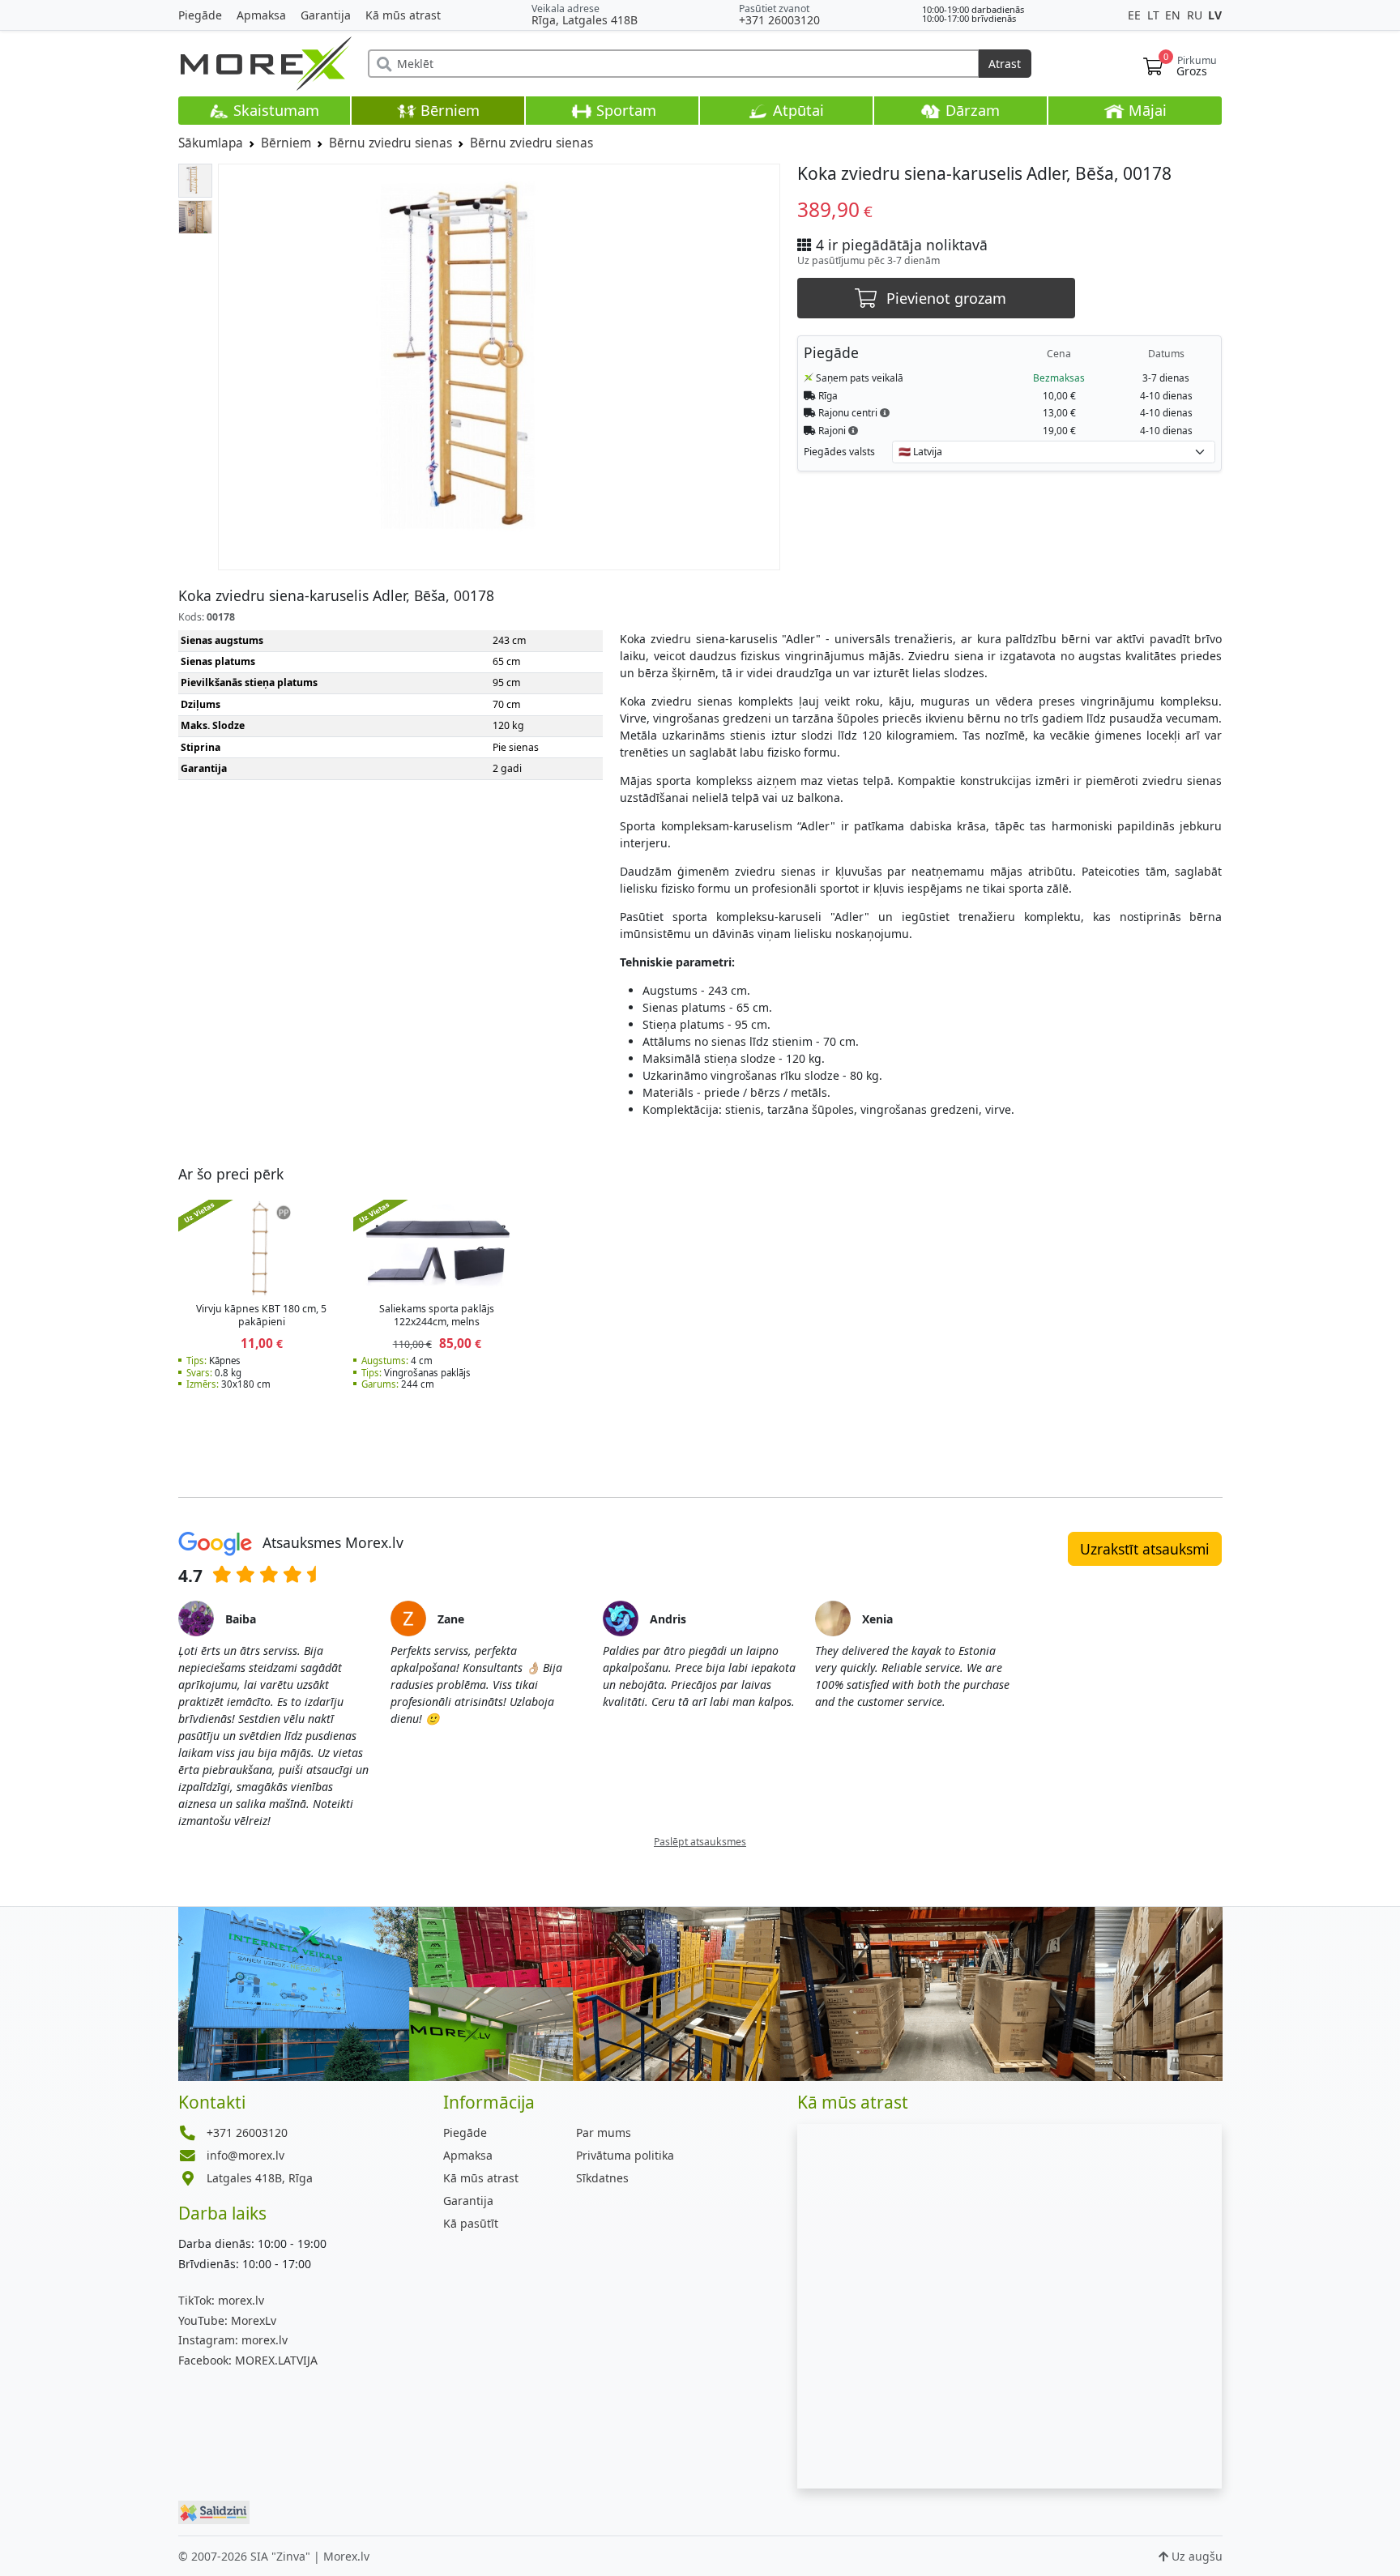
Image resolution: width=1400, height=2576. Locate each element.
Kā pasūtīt (471, 2223)
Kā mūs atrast (403, 15)
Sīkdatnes (602, 2178)
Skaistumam (274, 110)
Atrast (1005, 64)
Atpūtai (796, 110)
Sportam (624, 110)
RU (1196, 15)
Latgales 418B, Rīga (260, 2178)
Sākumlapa (211, 143)
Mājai (1146, 110)
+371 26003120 (779, 20)
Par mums (604, 2132)
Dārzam (971, 110)
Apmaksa (261, 15)
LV (1215, 15)
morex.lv (221, 2300)
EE (1136, 15)
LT (1155, 15)
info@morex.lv (245, 2155)
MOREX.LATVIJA (248, 2360)
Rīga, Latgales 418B (585, 20)
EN (1174, 15)
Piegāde (200, 15)
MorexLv (227, 2320)
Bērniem (448, 110)
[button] (885, 412)
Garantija (326, 15)
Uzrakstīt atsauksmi (1145, 1549)
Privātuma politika (625, 2155)
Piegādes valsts (839, 452)
